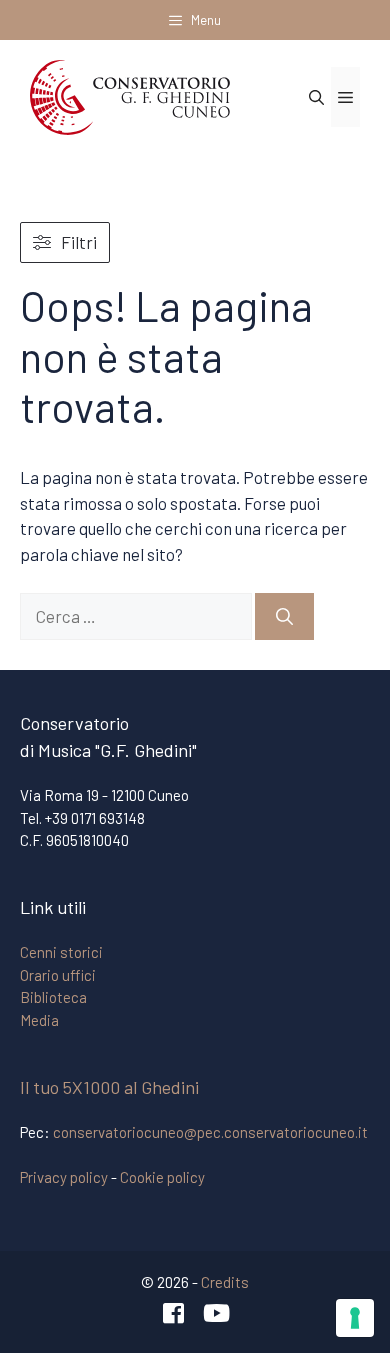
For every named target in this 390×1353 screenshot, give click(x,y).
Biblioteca (53, 997)
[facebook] (174, 1313)
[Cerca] (284, 617)
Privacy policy (64, 1177)
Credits (225, 1282)
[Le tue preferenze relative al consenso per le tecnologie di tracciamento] (355, 1318)
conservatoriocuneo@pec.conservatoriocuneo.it (210, 1132)
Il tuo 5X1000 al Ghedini (109, 1087)
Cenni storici (61, 952)
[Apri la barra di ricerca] (316, 97)
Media (39, 1020)
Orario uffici (58, 975)
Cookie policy (162, 1177)
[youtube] (217, 1313)
